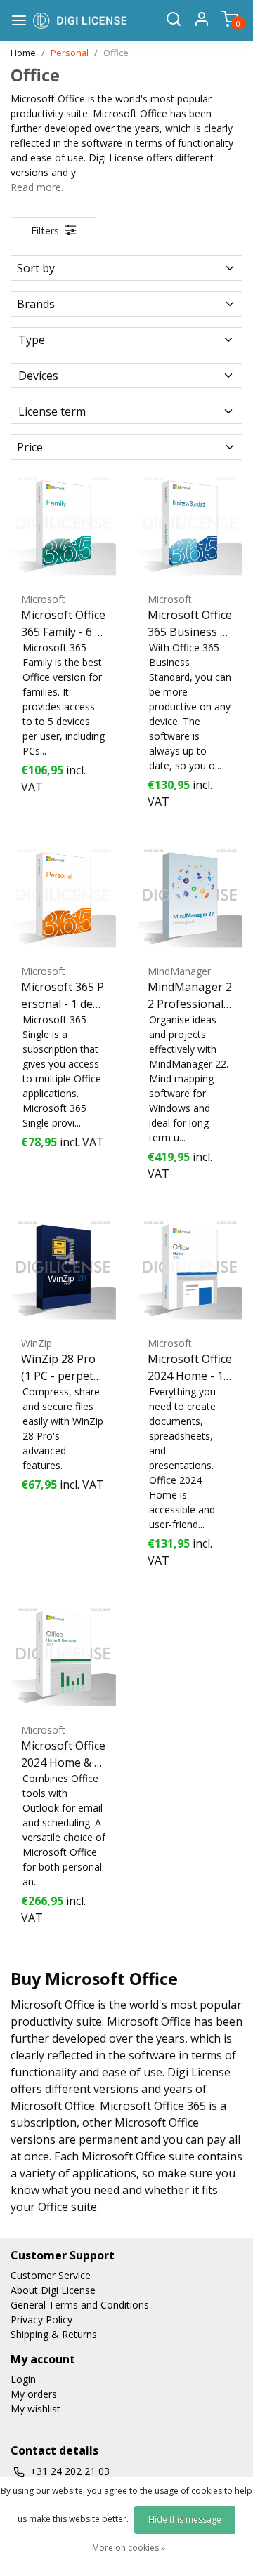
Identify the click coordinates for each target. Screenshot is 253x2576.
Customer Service (51, 2275)
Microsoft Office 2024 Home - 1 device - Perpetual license (190, 1368)
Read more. (37, 187)
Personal (70, 53)
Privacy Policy (41, 2319)
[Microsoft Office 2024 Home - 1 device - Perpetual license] (190, 1267)
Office (116, 53)
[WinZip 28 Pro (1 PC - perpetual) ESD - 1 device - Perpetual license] (63, 1267)
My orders (34, 2394)
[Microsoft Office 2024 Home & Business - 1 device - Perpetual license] (63, 1654)
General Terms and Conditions (80, 2305)
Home (23, 53)
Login (23, 2379)
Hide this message (185, 2519)
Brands (36, 304)
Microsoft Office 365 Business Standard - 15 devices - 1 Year (190, 624)
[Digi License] (80, 20)
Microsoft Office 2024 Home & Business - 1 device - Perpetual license (63, 1754)
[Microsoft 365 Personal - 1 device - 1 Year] (63, 895)
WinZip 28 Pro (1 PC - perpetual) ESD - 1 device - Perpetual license (62, 1368)
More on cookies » (129, 2548)
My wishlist (35, 2409)
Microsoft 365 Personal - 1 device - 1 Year (63, 996)
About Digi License (53, 2290)
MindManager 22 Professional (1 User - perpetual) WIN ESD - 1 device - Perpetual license (190, 996)
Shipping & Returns (54, 2334)
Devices (38, 376)
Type (32, 340)
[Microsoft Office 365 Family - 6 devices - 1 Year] (63, 523)
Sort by (36, 268)
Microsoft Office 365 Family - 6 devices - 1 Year (63, 624)
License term (52, 411)
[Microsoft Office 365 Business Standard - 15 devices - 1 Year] (190, 523)
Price (30, 447)
